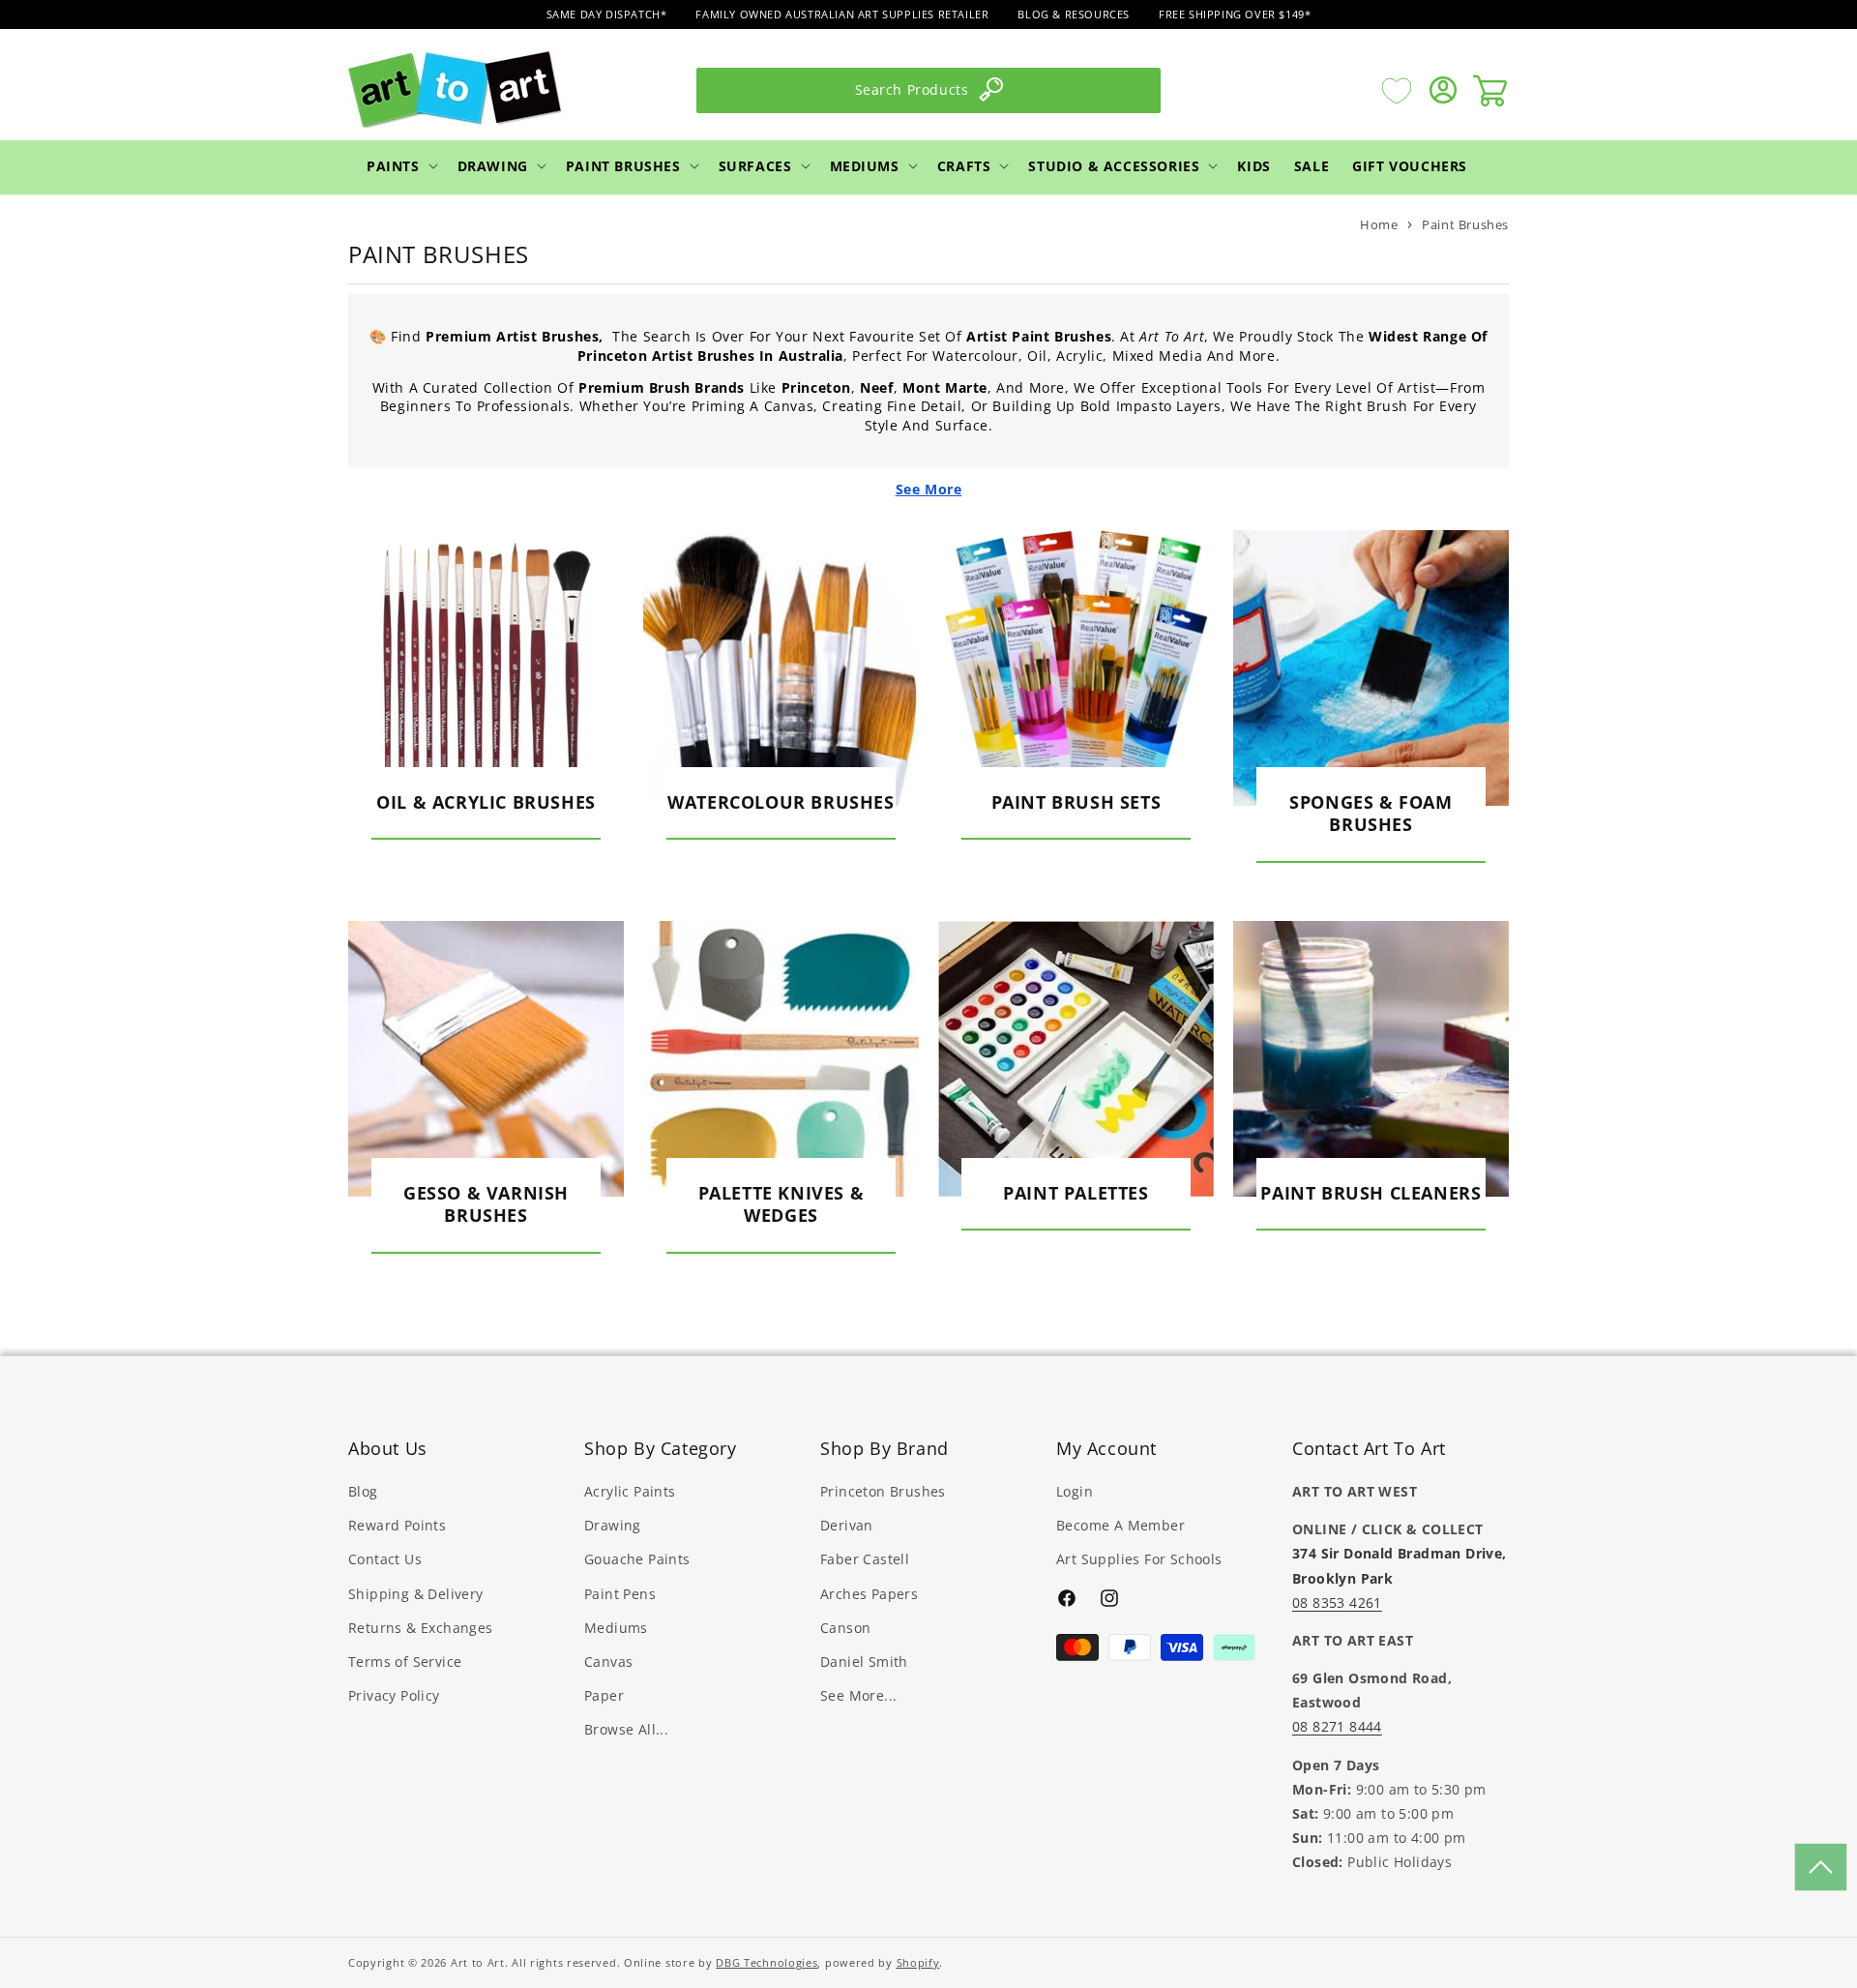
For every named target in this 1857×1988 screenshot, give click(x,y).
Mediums (865, 165)
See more (929, 489)
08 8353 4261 (1337, 1602)
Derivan (847, 1525)
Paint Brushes (623, 165)
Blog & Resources (1074, 14)
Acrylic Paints (630, 1491)
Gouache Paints (637, 1559)
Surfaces (755, 165)
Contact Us (385, 1559)
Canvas (608, 1662)
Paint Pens (620, 1594)
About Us (388, 1448)
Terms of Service (405, 1662)
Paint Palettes (1076, 1193)
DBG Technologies (766, 1962)
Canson (845, 1628)
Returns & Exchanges (421, 1628)
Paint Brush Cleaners (1371, 1193)
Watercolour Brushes (781, 802)
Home (1379, 224)
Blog (363, 1491)
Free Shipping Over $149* (1235, 14)
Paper (604, 1695)
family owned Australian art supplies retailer (842, 14)
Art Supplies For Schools (1139, 1559)
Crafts (964, 165)
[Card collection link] (486, 668)
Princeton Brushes (883, 1491)
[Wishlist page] (1397, 90)
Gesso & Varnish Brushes (486, 1204)
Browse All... (626, 1729)
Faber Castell (865, 1559)
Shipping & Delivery (416, 1594)
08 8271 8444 (1337, 1726)
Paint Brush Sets (1076, 802)
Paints (393, 165)
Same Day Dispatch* (607, 14)
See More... (858, 1695)
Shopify (918, 1962)
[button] (400, 165)
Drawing (493, 165)
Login (1075, 1491)
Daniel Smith (864, 1662)
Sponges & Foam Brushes (1371, 814)
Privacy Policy (394, 1695)
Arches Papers (869, 1594)
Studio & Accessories (1114, 165)
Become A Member (1120, 1525)
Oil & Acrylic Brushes (486, 802)
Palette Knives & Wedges (781, 1204)
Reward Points (397, 1525)
